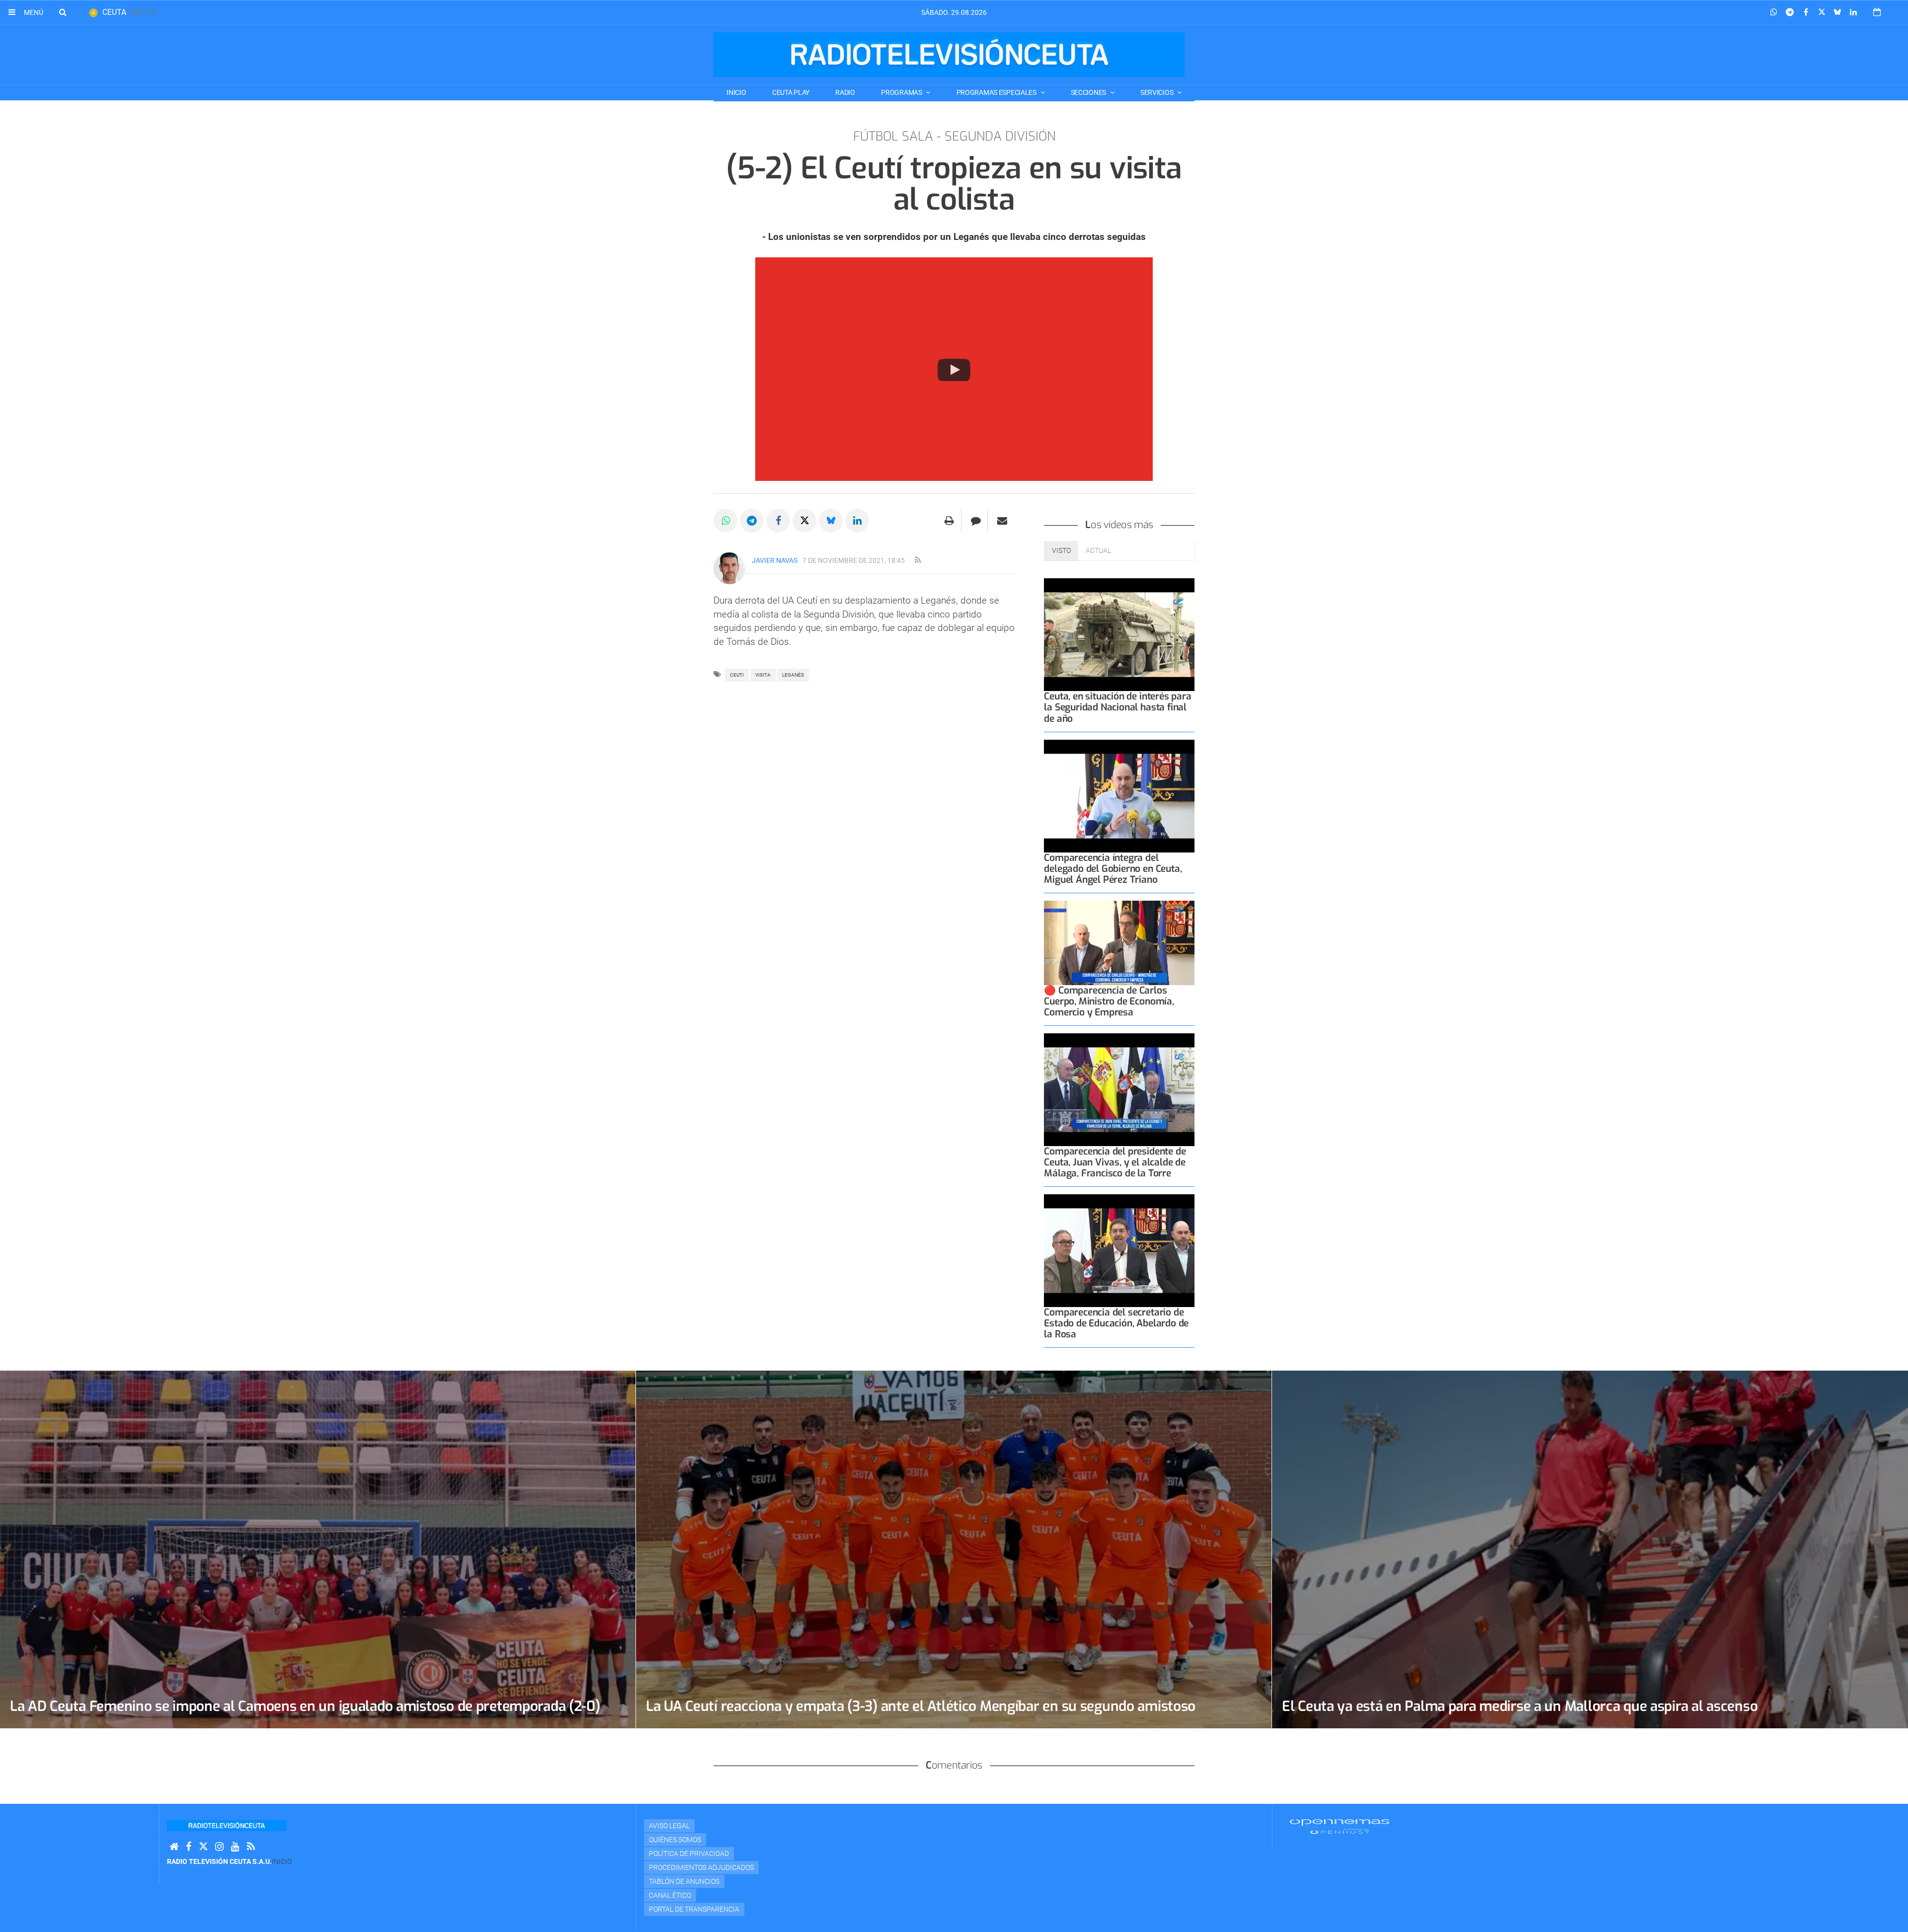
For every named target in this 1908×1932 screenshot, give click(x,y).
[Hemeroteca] (1877, 12)
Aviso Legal (669, 1826)
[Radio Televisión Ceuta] (949, 55)
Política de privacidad (689, 1854)
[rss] (918, 560)
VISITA (763, 675)
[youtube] (235, 1847)
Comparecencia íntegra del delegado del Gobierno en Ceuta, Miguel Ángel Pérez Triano (1113, 869)
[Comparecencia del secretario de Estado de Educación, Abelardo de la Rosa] (1119, 1251)
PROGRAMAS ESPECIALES (997, 92)
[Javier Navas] (729, 568)
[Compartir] (1774, 12)
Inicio (736, 92)
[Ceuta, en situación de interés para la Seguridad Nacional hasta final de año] (1119, 635)
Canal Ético (670, 1895)
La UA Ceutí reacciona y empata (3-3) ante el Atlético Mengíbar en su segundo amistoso (921, 1706)
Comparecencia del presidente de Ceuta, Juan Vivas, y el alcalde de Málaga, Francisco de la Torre (1115, 1162)
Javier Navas (775, 560)
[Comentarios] (976, 521)
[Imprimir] (949, 521)
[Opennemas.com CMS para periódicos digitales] (1340, 1826)
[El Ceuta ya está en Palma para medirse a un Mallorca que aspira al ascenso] (1590, 1549)
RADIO (845, 92)
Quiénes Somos (675, 1840)
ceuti (737, 675)
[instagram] (219, 1847)
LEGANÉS (793, 675)
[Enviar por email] (1002, 521)
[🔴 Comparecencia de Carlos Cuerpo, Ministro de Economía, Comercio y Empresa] (1119, 943)
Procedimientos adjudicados (701, 1867)
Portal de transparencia (694, 1909)
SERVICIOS (1157, 92)
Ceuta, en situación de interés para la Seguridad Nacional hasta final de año (1117, 707)
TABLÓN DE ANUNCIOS (684, 1881)
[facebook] (189, 1847)
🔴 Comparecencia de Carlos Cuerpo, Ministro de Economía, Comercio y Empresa (1109, 1001)
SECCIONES (1089, 92)
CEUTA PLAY (791, 92)
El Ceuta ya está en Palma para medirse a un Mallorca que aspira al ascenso (1520, 1706)
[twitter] (203, 1847)
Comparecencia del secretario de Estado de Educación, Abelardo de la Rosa (1116, 1323)
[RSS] (251, 1847)
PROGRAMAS (902, 92)
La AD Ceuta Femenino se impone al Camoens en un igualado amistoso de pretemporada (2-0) (305, 1706)
